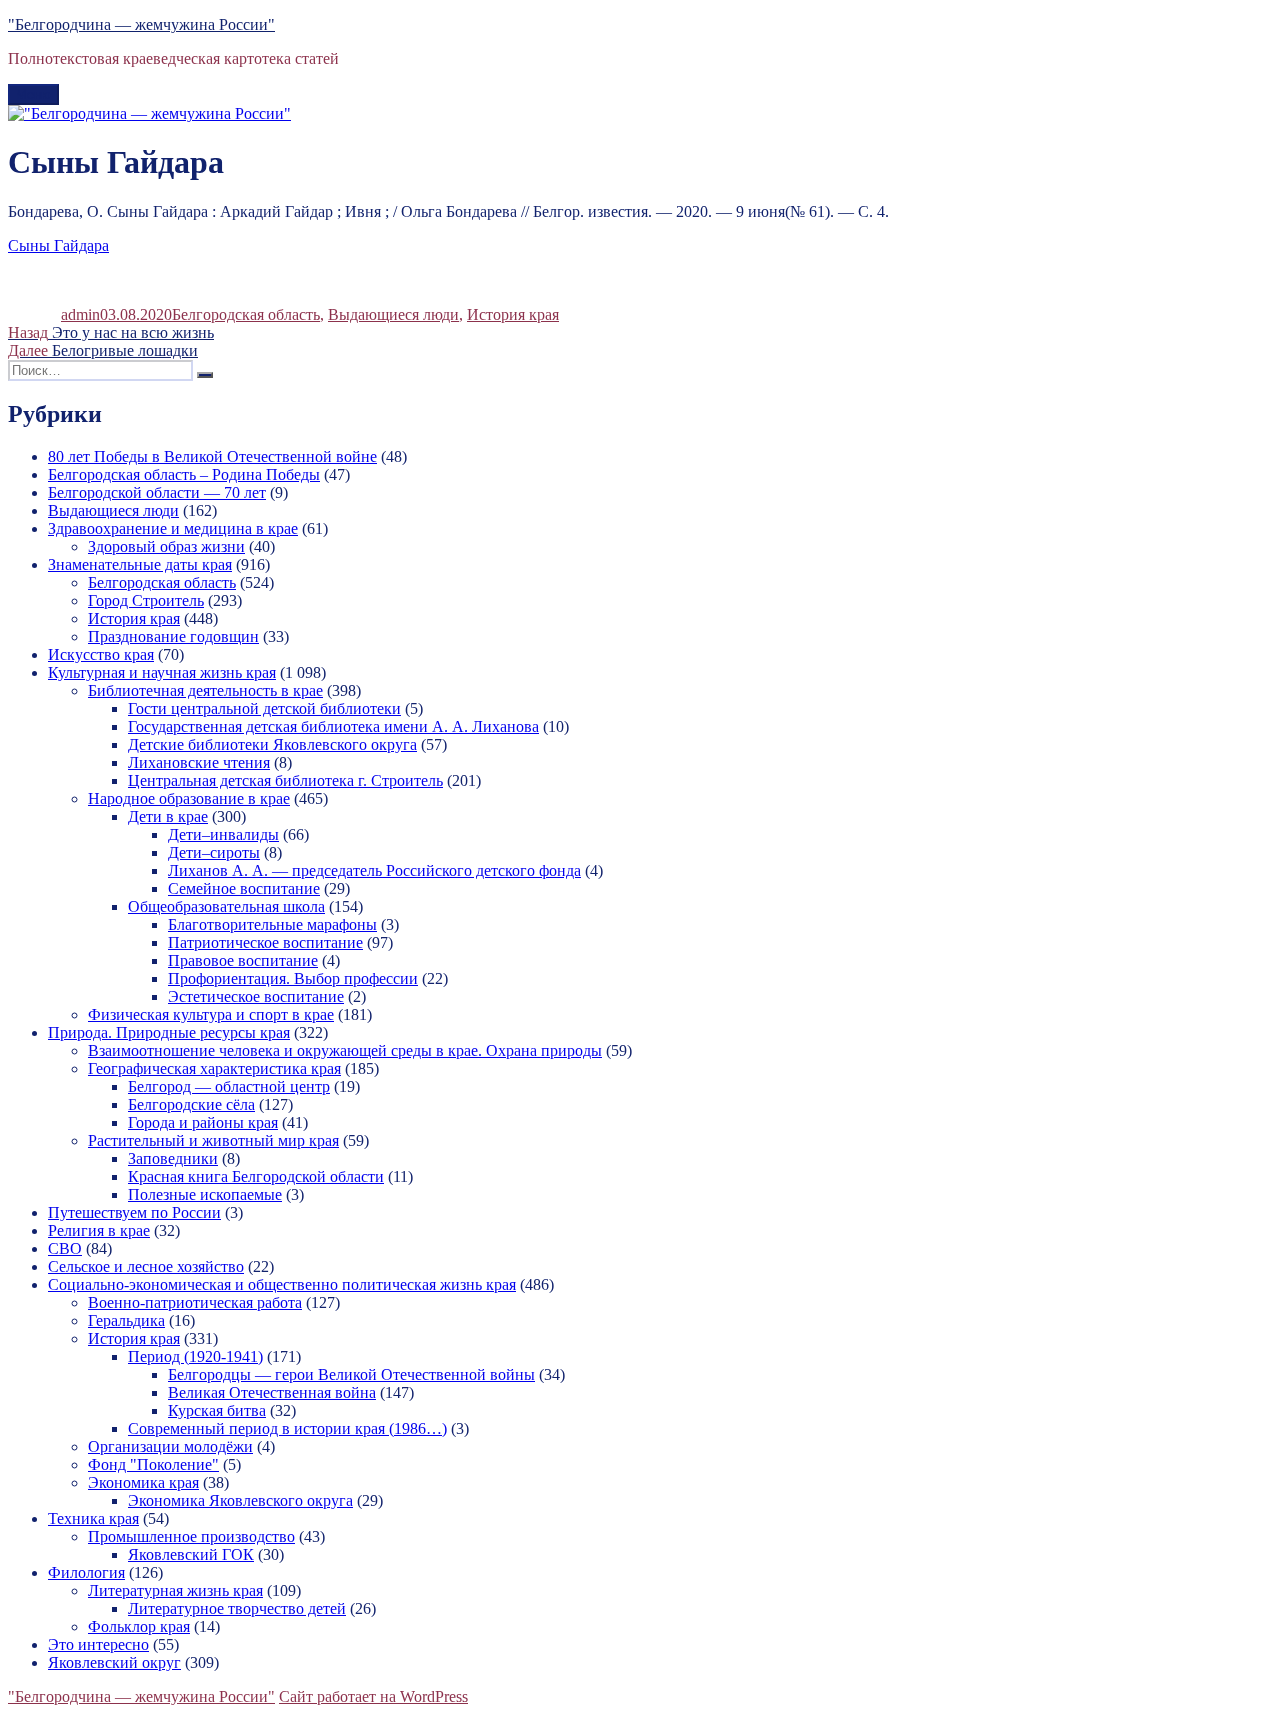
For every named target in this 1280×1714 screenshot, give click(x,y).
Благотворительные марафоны (272, 924)
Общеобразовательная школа (226, 906)
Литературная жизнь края (175, 1590)
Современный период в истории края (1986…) (287, 1428)
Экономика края (143, 1482)
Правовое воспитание (243, 960)
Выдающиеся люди (393, 314)
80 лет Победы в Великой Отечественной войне (212, 456)
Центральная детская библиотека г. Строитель (285, 780)
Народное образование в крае (189, 798)
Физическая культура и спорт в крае (211, 1014)
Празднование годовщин (173, 636)
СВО (65, 1248)
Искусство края (101, 654)
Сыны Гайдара (58, 245)
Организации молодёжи (170, 1446)
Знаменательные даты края (140, 564)
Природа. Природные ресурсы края (169, 1032)
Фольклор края (139, 1626)
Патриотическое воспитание (265, 942)
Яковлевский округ (114, 1662)
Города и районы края (203, 1122)
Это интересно (98, 1644)
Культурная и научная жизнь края (162, 672)
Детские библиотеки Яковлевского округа (272, 744)
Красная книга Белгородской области (256, 1176)
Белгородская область (246, 314)
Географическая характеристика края (214, 1068)
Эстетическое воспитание (256, 996)
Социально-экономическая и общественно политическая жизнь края (282, 1284)
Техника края (93, 1518)
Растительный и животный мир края (213, 1140)
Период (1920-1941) (195, 1356)
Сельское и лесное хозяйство (146, 1266)
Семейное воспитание (244, 888)
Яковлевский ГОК (191, 1554)
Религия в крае (99, 1230)
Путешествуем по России (134, 1212)
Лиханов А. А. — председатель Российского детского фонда (374, 870)
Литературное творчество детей (237, 1608)
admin (80, 314)
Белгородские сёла (191, 1104)
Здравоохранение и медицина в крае (173, 528)
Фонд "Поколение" (153, 1464)
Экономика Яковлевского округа (240, 1500)
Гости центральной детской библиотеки (264, 708)
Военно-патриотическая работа (195, 1302)
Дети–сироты (214, 852)
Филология (86, 1572)
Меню (33, 94)
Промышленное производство (191, 1536)
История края (513, 314)
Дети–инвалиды (223, 834)
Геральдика (126, 1320)
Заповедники (173, 1158)
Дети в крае (168, 816)
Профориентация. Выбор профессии (293, 978)
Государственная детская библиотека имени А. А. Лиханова (333, 726)
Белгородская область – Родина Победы (184, 474)
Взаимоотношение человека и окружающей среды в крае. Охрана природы (345, 1050)
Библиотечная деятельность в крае (205, 690)
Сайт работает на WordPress (373, 1696)
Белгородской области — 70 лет (157, 492)
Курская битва (217, 1410)
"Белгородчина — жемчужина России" (141, 24)
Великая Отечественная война (272, 1392)
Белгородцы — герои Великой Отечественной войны (351, 1374)
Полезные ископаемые (205, 1194)
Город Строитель (146, 600)
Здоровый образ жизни (166, 546)
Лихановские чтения (199, 762)
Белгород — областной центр (229, 1086)
